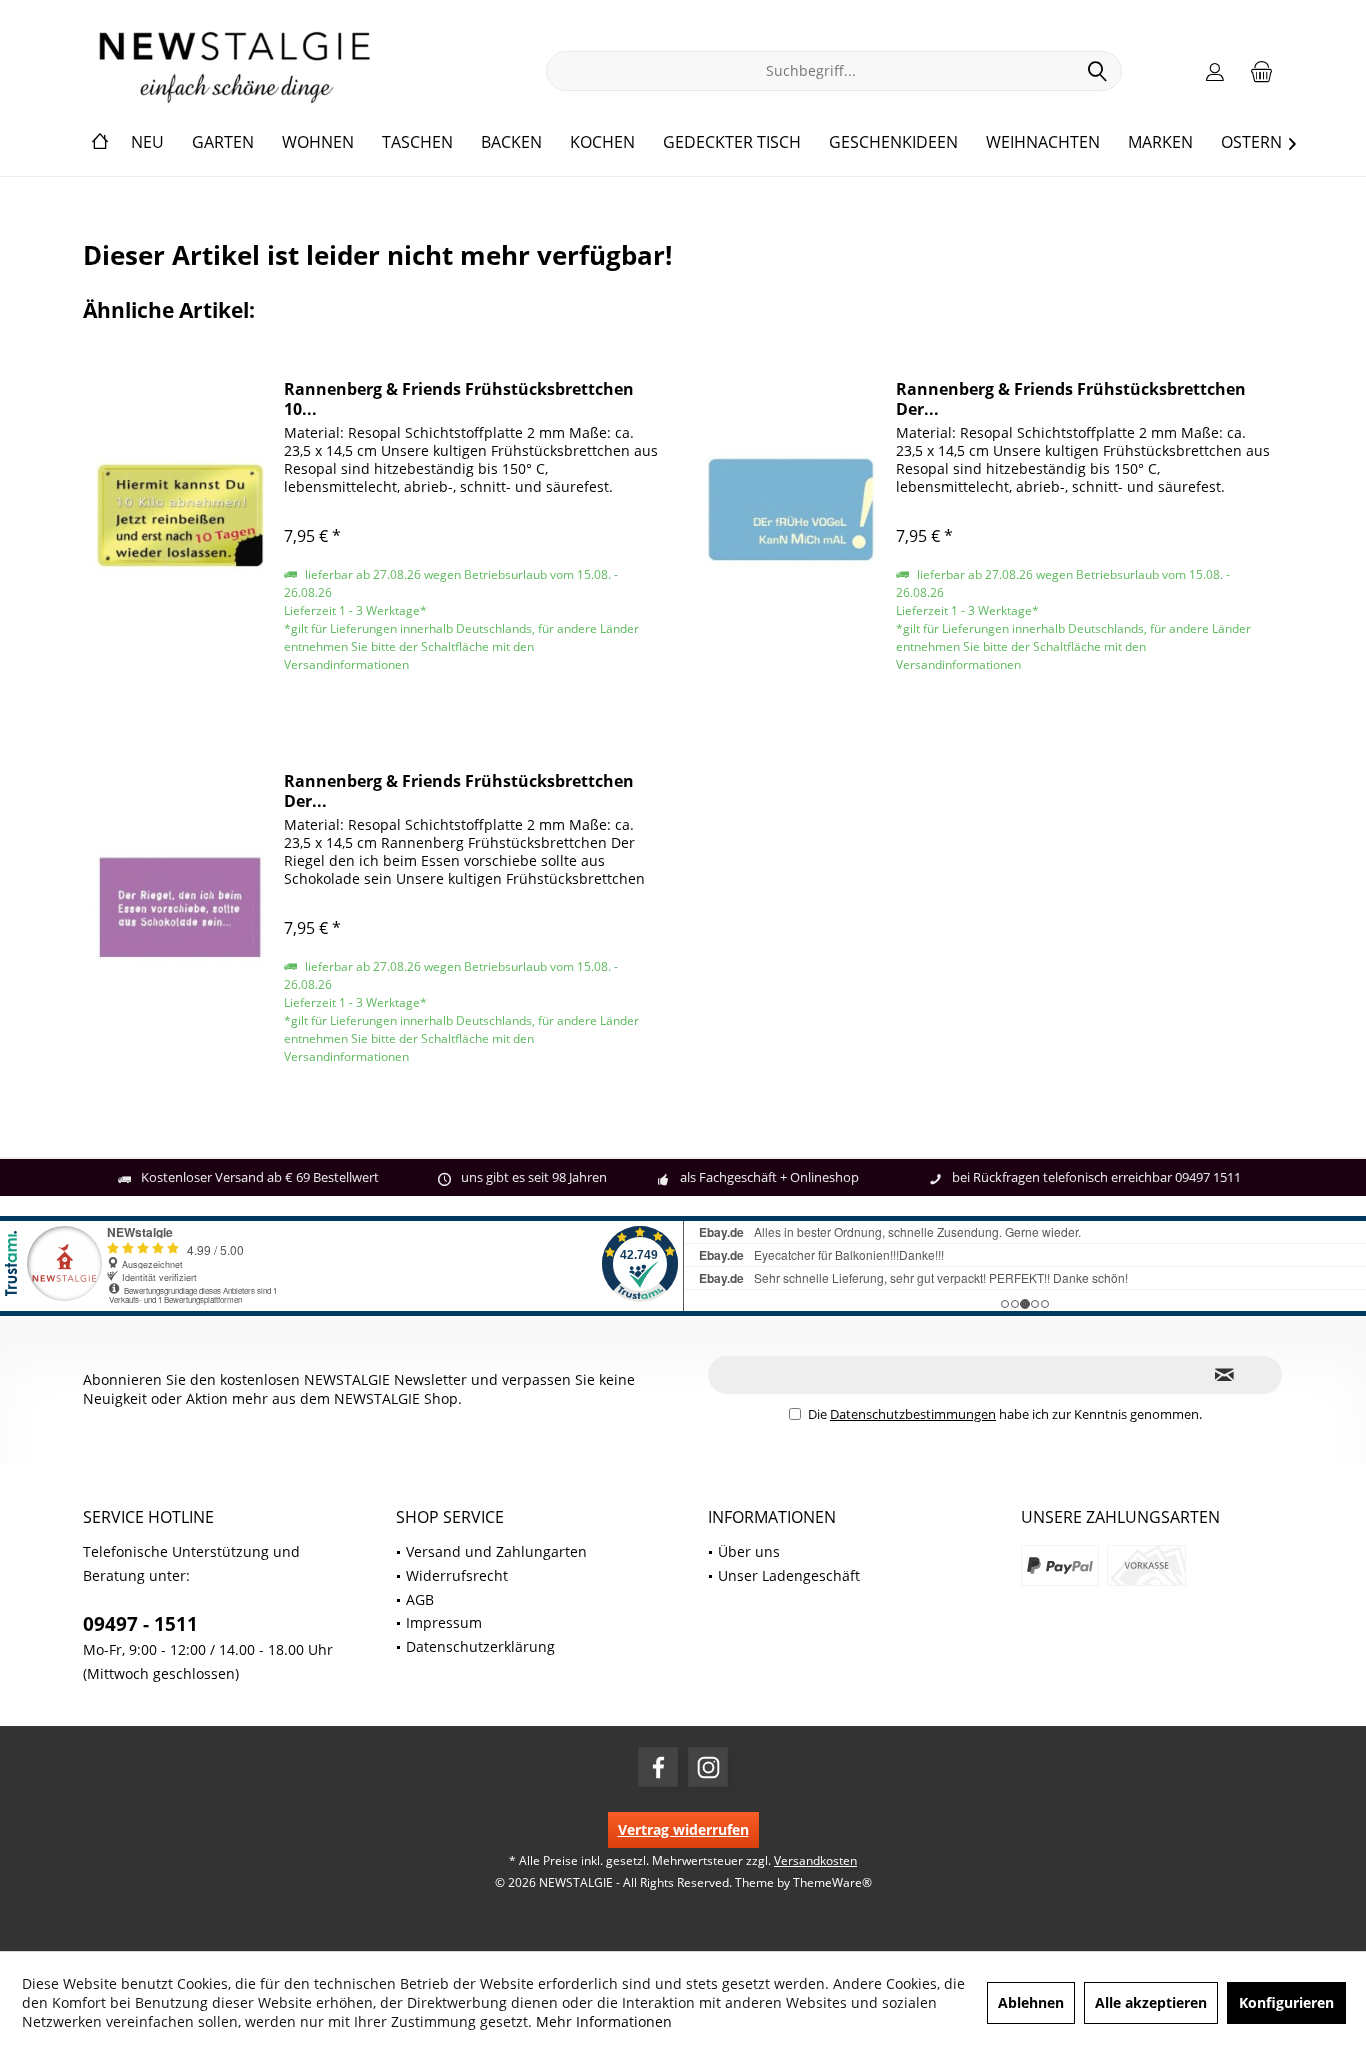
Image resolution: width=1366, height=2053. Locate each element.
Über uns (749, 1551)
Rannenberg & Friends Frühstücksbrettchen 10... (459, 399)
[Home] (100, 143)
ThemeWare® (832, 1882)
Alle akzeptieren (1151, 2002)
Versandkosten (815, 1860)
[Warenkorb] (1262, 71)
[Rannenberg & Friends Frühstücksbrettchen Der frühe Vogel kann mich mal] (791, 514)
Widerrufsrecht (457, 1575)
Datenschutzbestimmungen (913, 1414)
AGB (420, 1599)
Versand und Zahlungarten (496, 1551)
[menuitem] (1262, 71)
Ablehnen (1031, 2002)
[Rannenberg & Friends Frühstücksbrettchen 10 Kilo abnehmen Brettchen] (179, 514)
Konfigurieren (1286, 2002)
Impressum (444, 1622)
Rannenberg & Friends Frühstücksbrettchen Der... (1071, 399)
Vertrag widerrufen (683, 1829)
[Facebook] (658, 1767)
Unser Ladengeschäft (789, 1575)
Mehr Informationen (604, 2021)
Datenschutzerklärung (480, 1646)
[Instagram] (708, 1767)
